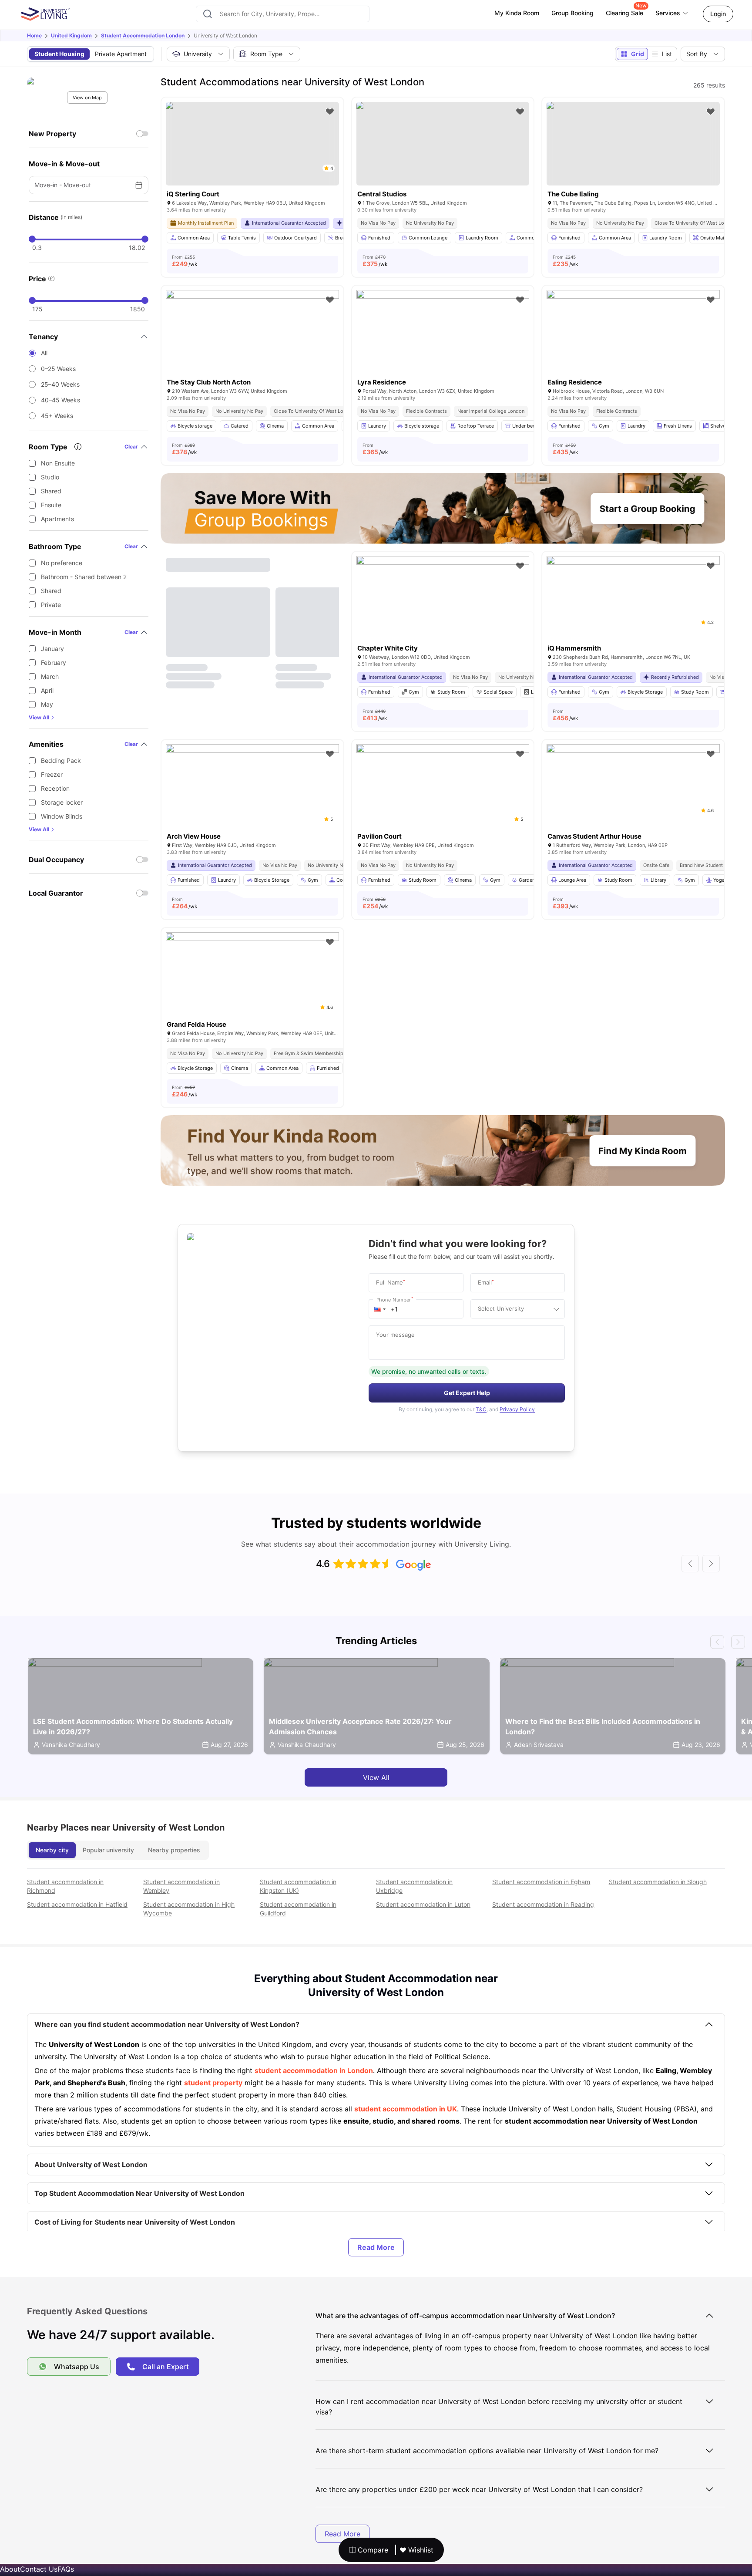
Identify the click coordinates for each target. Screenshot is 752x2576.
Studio (50, 477)
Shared (51, 491)
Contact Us (39, 2569)
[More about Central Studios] (443, 144)
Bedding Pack (61, 760)
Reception (55, 788)
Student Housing (59, 54)
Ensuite (51, 505)
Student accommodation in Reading (543, 1904)
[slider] (32, 239)
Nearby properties (174, 1850)
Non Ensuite (58, 463)
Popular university (108, 1850)
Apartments (57, 519)
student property (213, 2083)
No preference (62, 563)
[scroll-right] (711, 1564)
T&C (481, 1409)
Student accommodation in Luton (423, 1904)
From (185, 261)
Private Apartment (121, 54)
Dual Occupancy (56, 860)
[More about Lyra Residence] (443, 348)
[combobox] (283, 14)
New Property (52, 134)
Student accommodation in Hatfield (77, 1904)
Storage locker (62, 802)
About (10, 2569)
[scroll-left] (690, 1564)
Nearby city (52, 1850)
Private (51, 605)
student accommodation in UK (406, 2109)
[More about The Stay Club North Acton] (252, 348)
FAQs (66, 2569)
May (47, 704)
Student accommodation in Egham (541, 1882)
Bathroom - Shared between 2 (84, 577)
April (47, 690)
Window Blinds (62, 816)
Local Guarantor (56, 893)
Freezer (52, 774)
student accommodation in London (314, 2070)
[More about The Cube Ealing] (633, 144)
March (50, 676)
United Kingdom (71, 35)
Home (34, 35)
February (54, 663)
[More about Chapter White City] (443, 614)
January (52, 649)
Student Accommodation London (143, 35)
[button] (380, 1309)
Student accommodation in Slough (658, 1882)
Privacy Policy (517, 1409)
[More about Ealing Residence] (633, 348)
